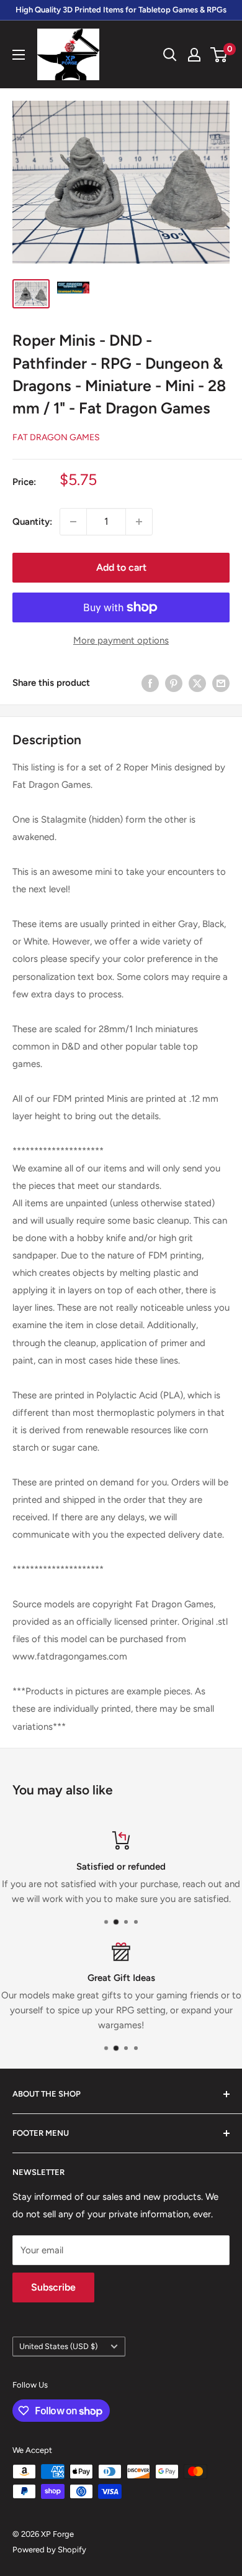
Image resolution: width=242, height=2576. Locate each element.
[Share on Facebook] (150, 683)
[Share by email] (221, 683)
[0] (219, 55)
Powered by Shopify (49, 2550)
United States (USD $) (58, 2346)
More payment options (121, 640)
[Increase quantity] (139, 522)
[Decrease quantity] (73, 522)
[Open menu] (19, 55)
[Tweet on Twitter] (197, 683)
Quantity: (32, 522)
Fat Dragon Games (56, 437)
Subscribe (53, 2287)
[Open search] (170, 55)
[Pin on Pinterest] (174, 683)
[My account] (194, 55)
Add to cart (121, 567)
